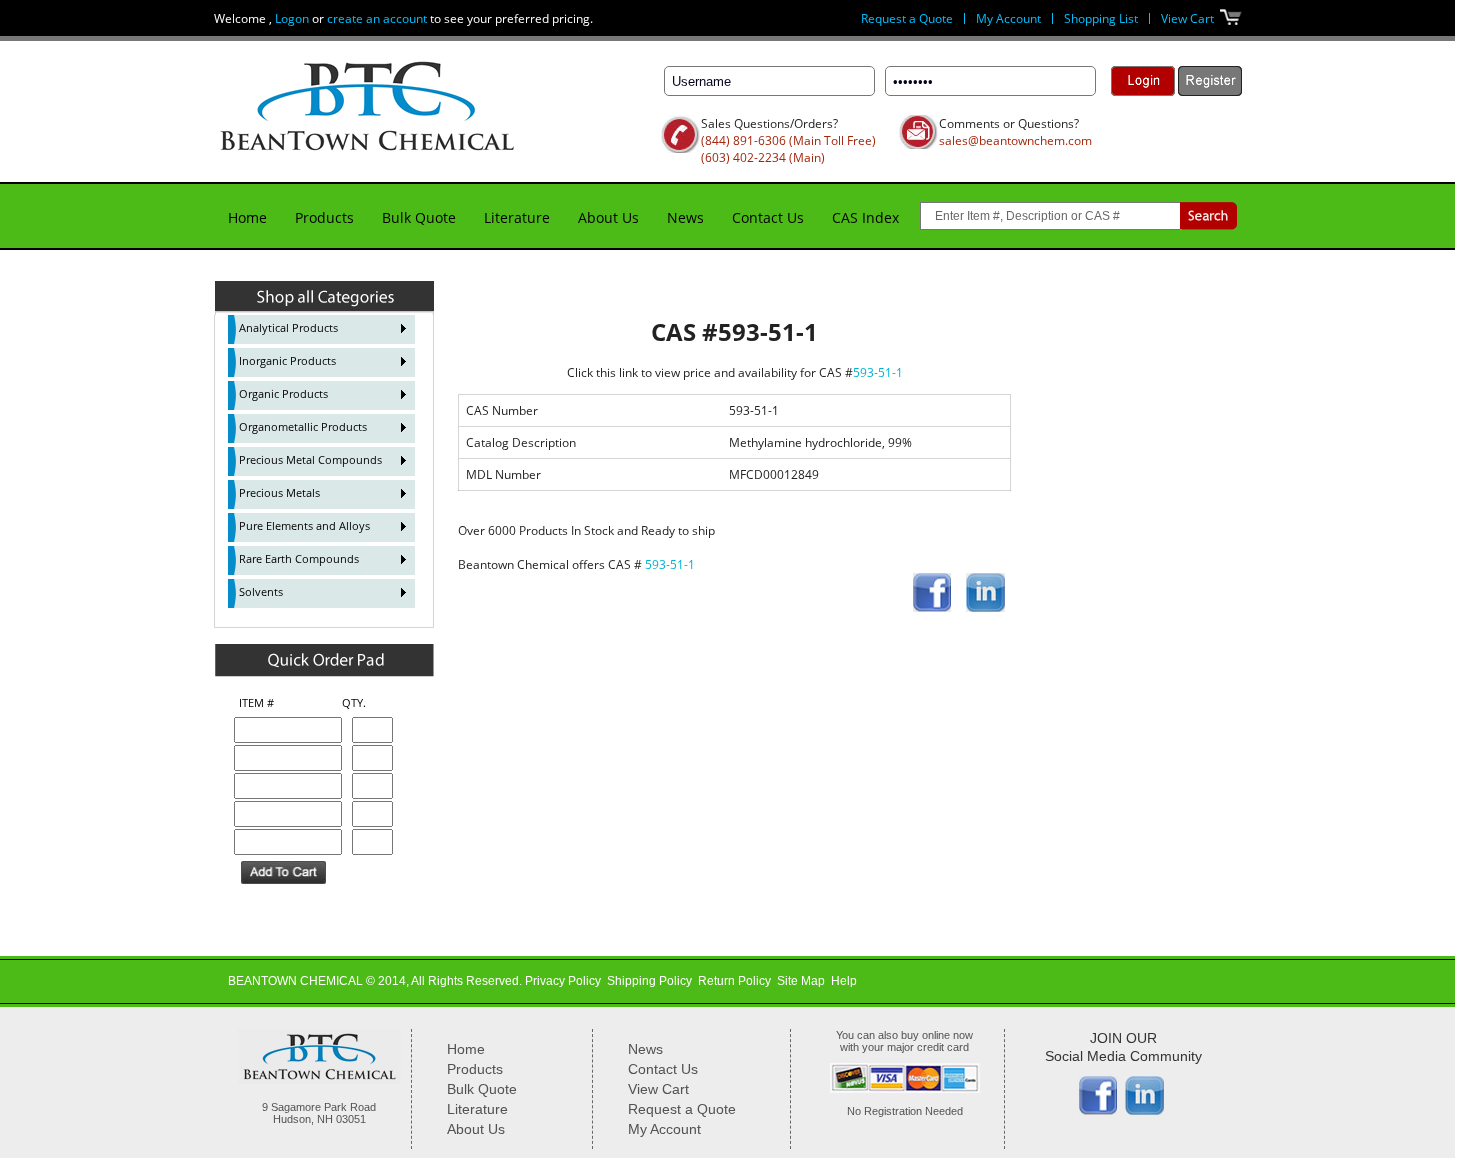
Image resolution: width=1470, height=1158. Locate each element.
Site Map (801, 981)
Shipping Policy (649, 981)
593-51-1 (878, 372)
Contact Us (768, 217)
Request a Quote (907, 18)
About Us (608, 217)
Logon (292, 18)
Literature (517, 217)
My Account (1008, 18)
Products (324, 217)
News (685, 217)
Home (247, 217)
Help (844, 981)
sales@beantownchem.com (1015, 140)
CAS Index (865, 217)
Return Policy (734, 981)
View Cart (1187, 18)
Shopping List (1101, 18)
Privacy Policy (563, 981)
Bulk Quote (419, 217)
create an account (377, 18)
